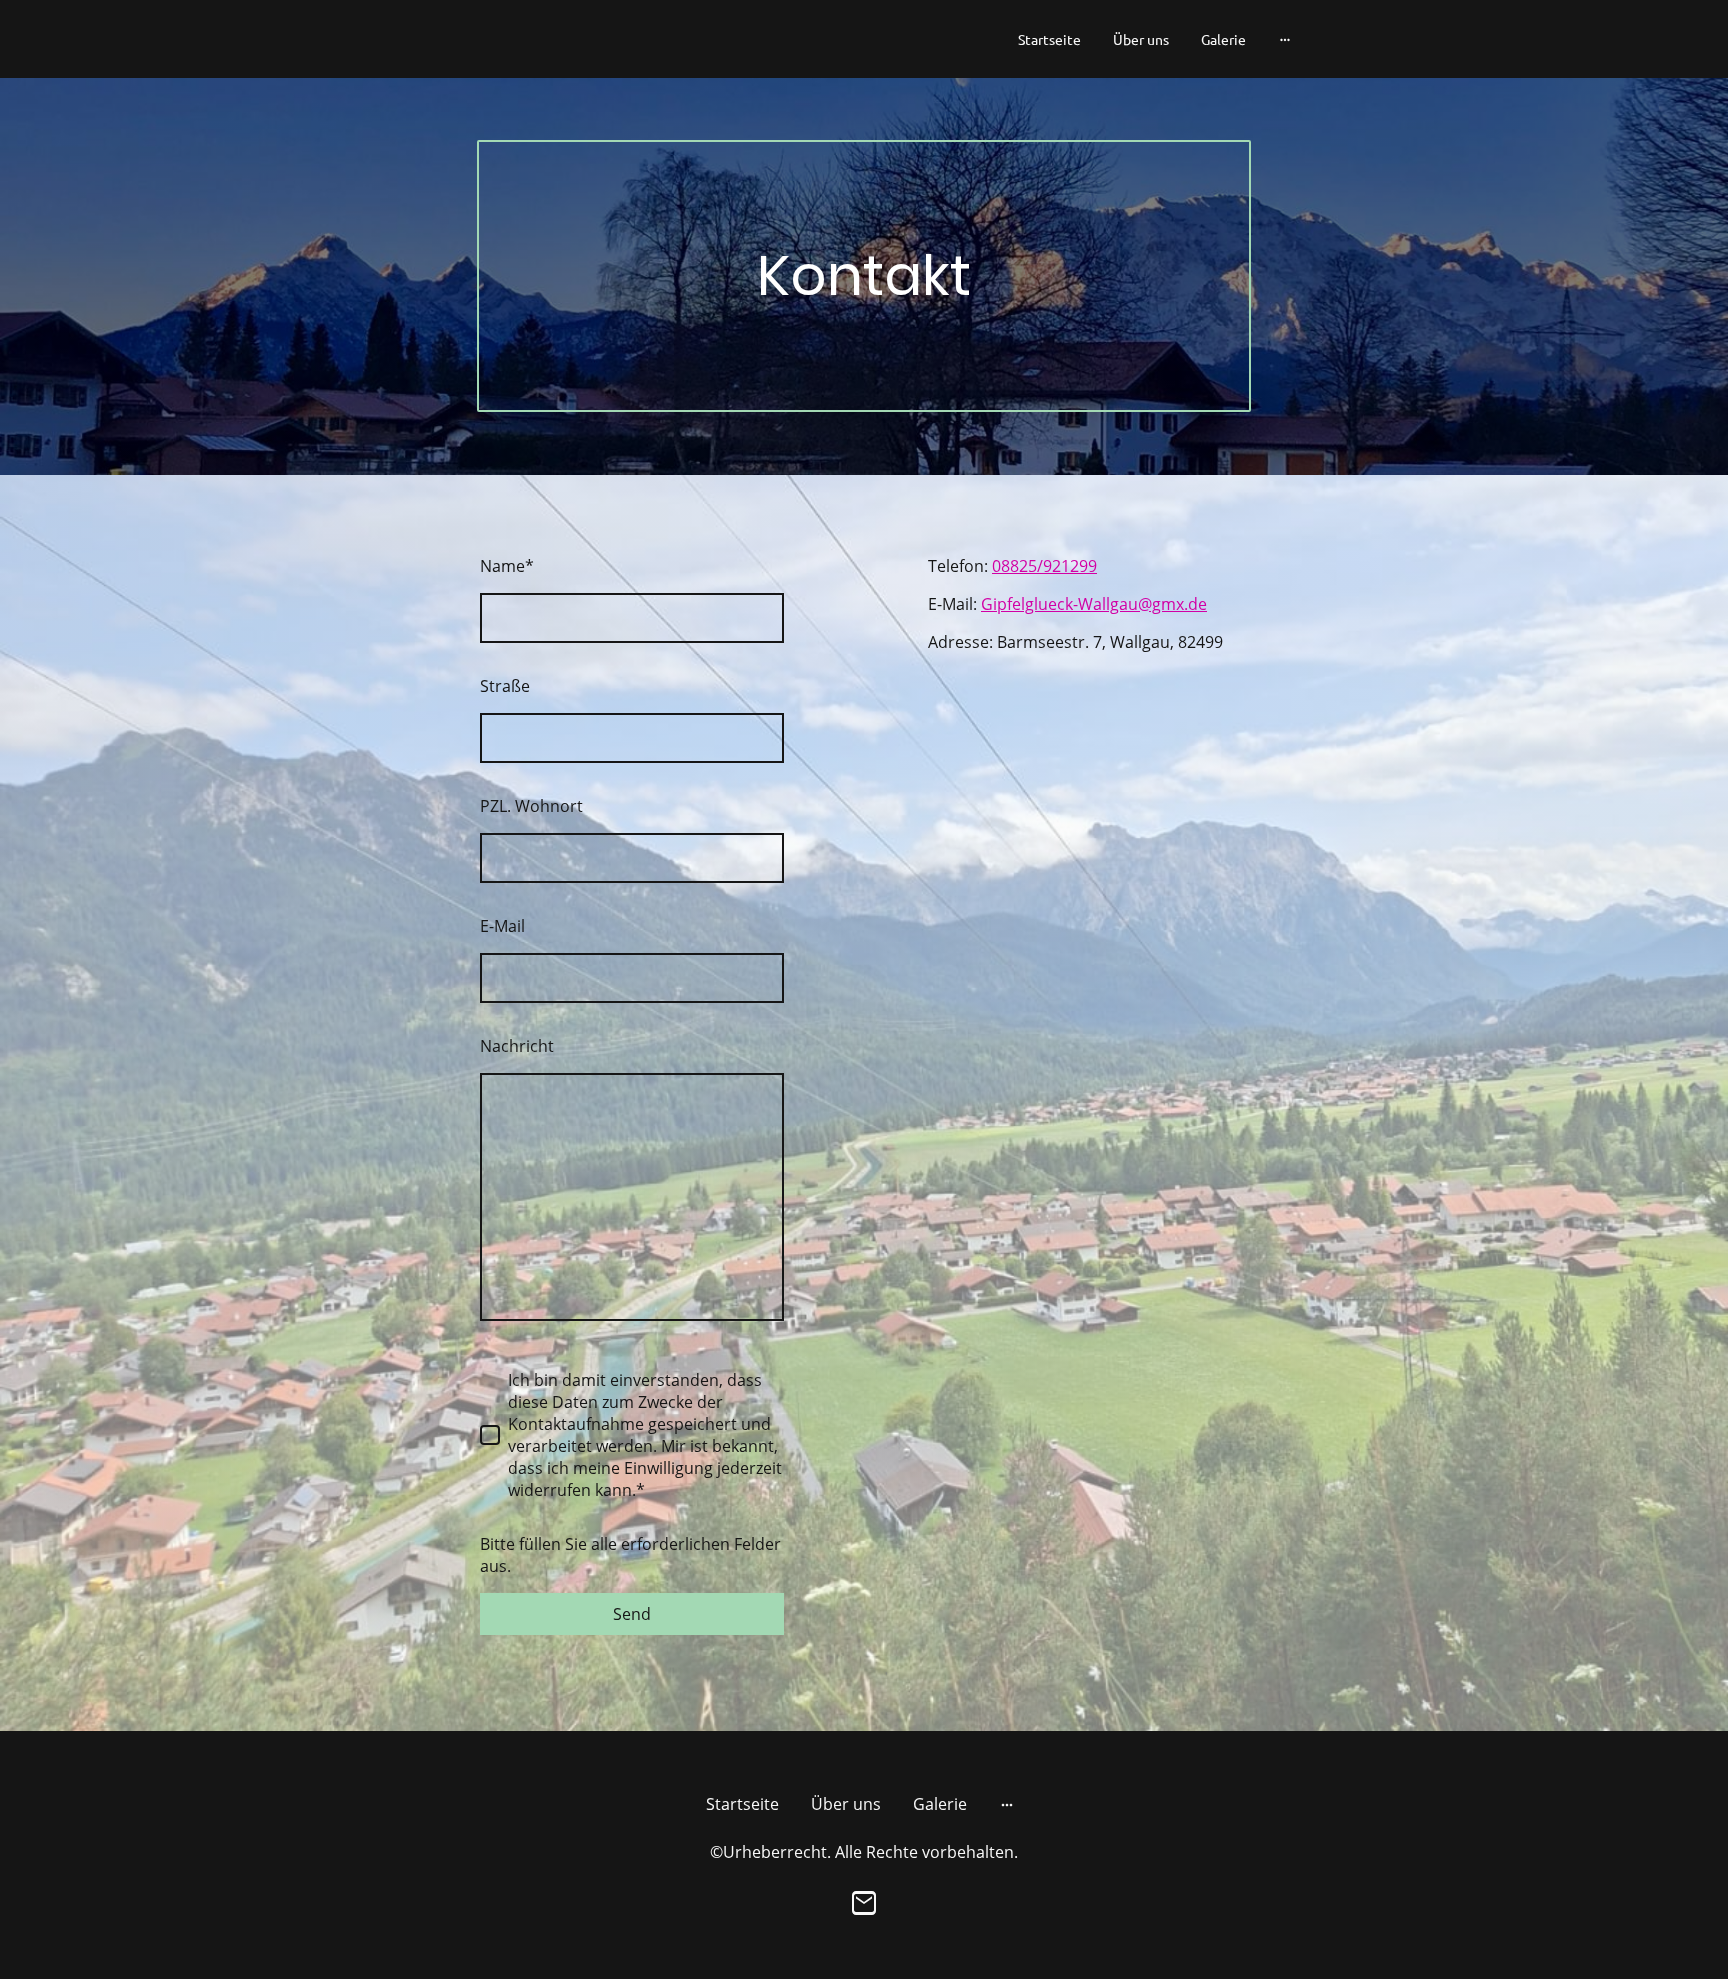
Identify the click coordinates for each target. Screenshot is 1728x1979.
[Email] (864, 1903)
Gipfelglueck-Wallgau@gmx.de (1094, 604)
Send (632, 1614)
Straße (505, 686)
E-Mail (502, 926)
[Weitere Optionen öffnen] (1285, 39)
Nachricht (517, 1046)
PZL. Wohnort (531, 806)
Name (507, 566)
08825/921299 (1044, 566)
